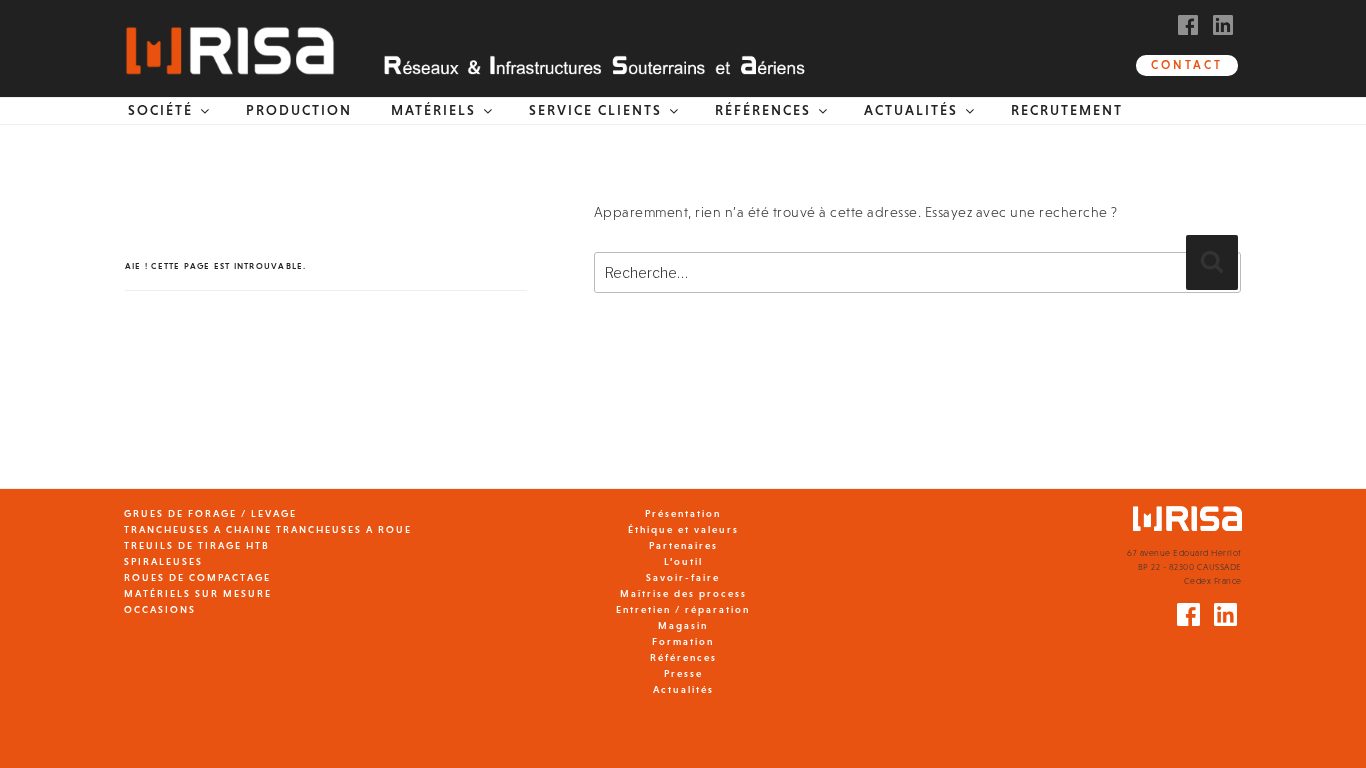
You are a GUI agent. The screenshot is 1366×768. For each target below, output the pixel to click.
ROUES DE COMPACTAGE (197, 577)
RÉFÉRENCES (763, 110)
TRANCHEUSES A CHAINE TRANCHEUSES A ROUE (268, 529)
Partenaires (683, 545)
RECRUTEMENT (1067, 110)
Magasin (683, 625)
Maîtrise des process (683, 593)
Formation (683, 641)
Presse (683, 673)
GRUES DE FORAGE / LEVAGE (210, 513)
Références (683, 657)
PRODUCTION (299, 110)
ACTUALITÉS (911, 110)
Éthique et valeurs (683, 529)
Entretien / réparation (683, 609)
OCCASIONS (160, 609)
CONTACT (1187, 65)
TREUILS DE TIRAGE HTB (197, 545)
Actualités (683, 689)
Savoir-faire (683, 577)
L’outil (683, 561)
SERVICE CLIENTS (595, 110)
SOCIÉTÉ (160, 110)
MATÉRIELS (433, 110)
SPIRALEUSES (163, 561)
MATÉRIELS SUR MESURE (198, 593)
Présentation (683, 513)
